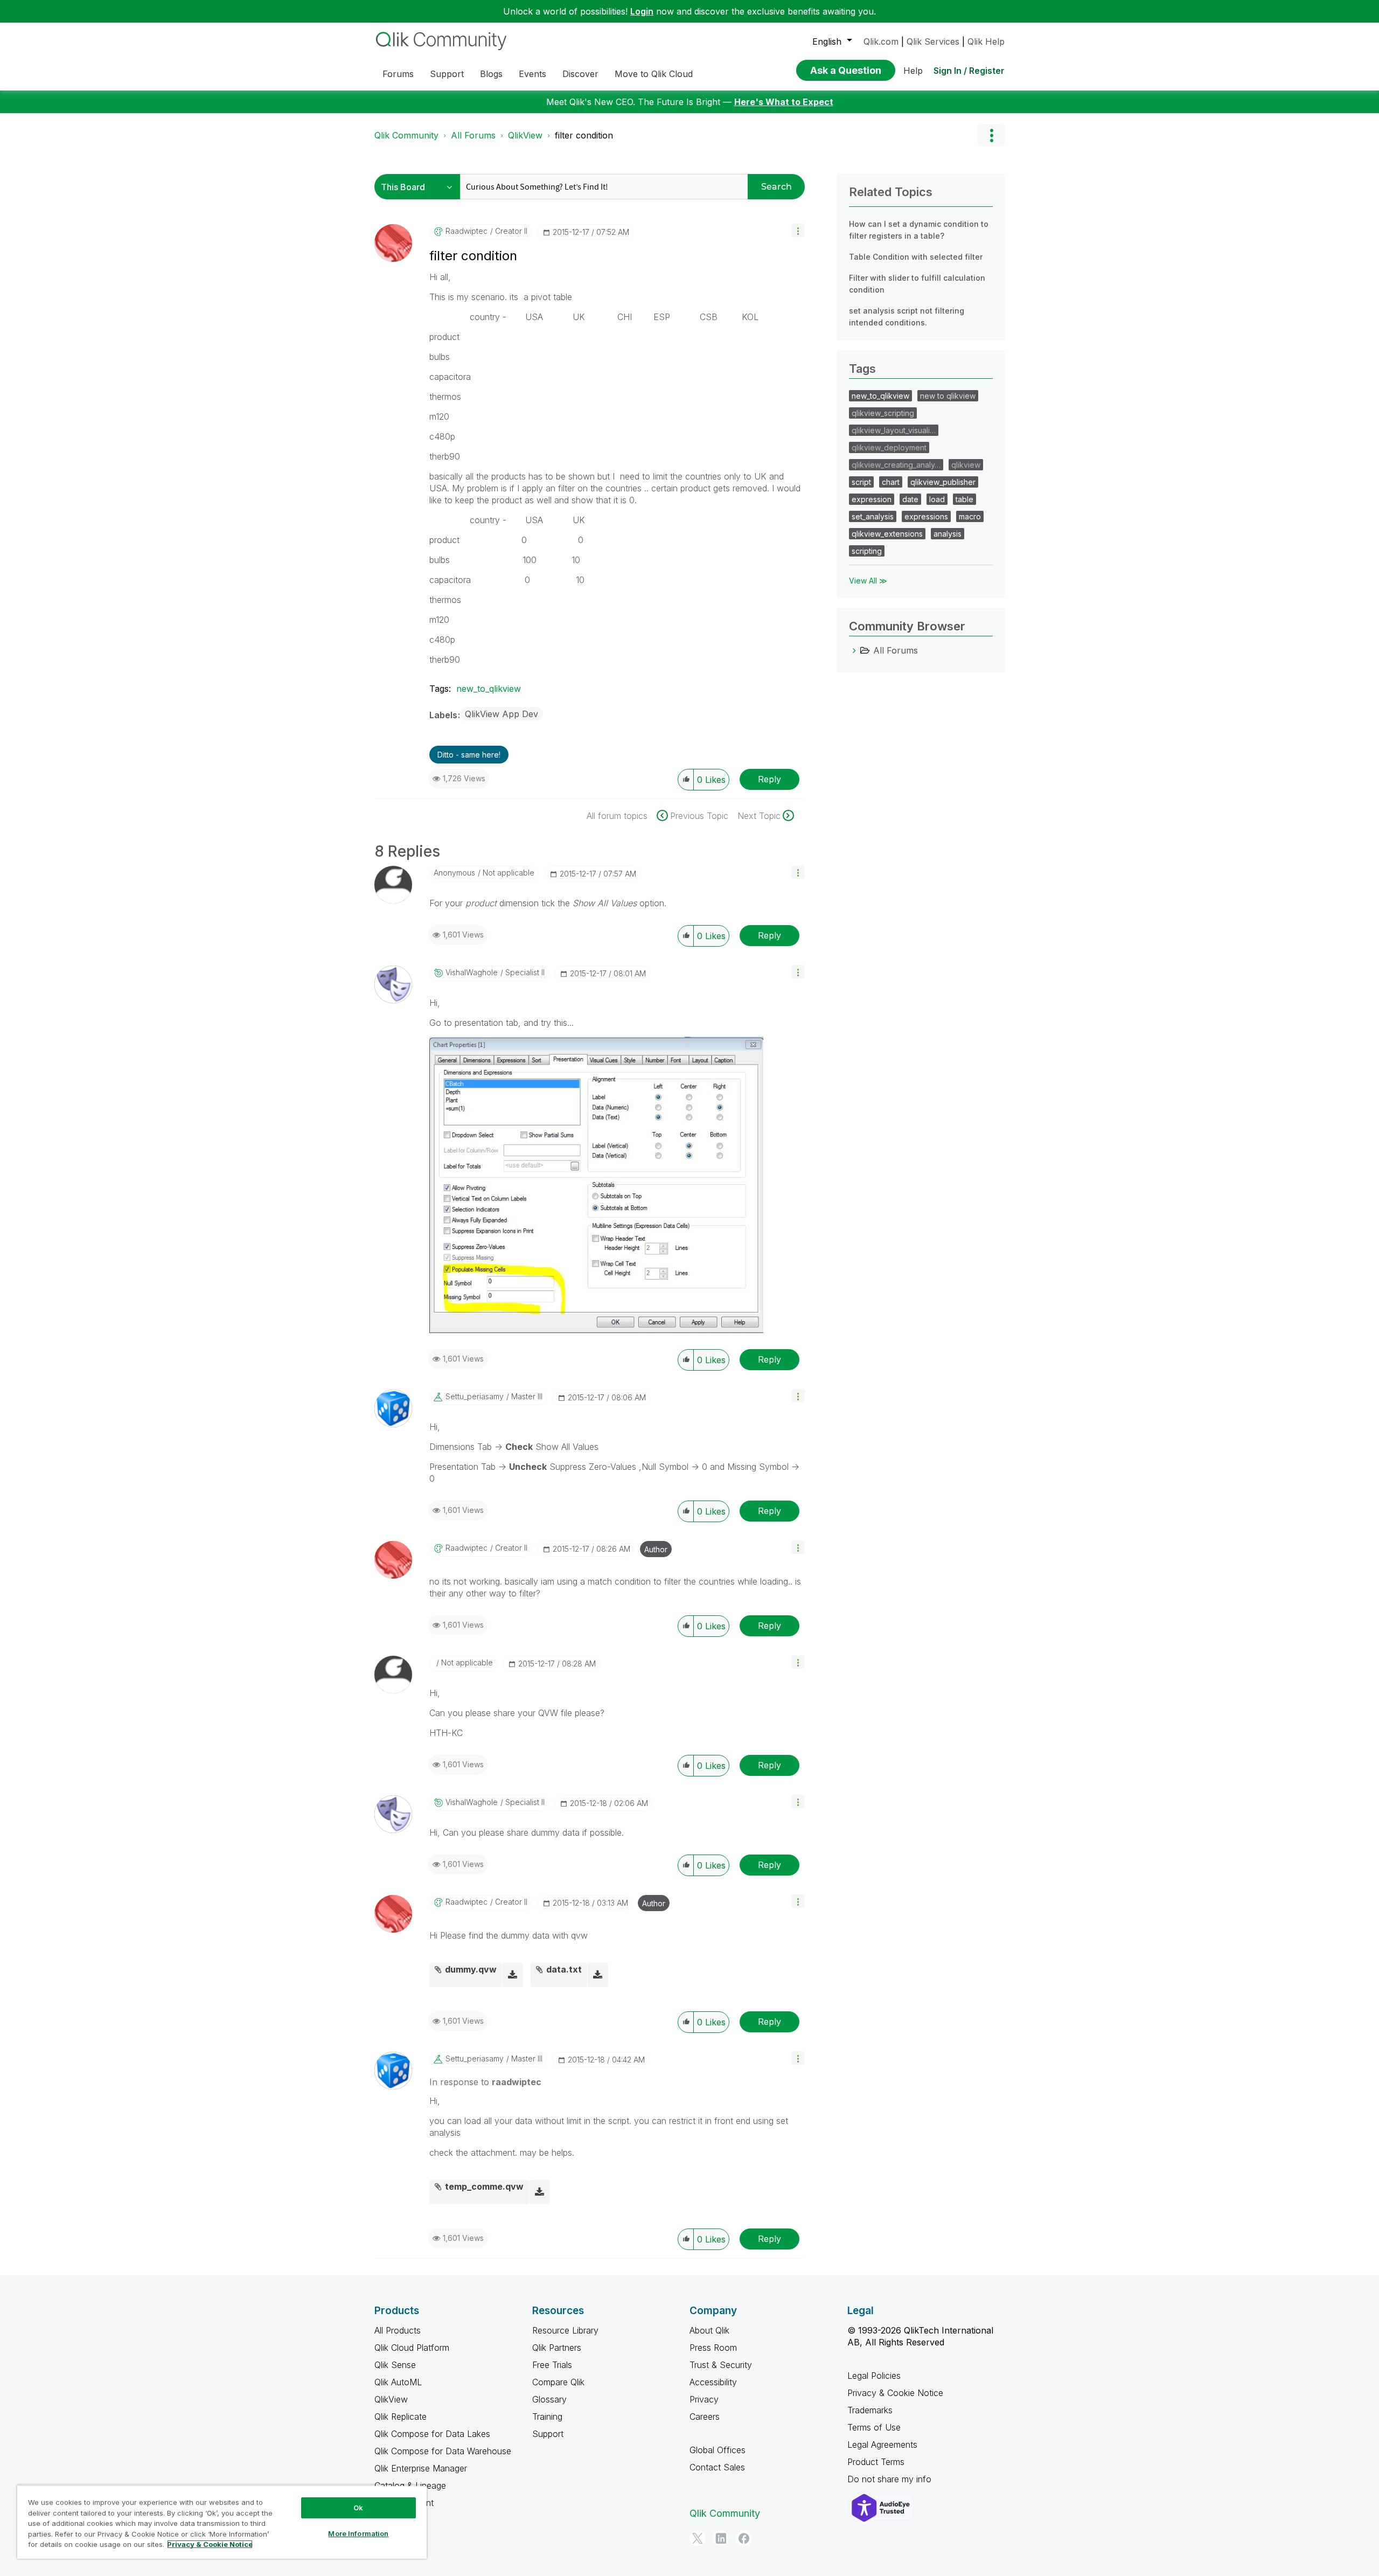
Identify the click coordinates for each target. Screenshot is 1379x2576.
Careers (705, 2417)
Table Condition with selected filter (916, 257)
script (861, 482)
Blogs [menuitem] (491, 74)
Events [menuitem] (532, 74)
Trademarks (870, 2410)
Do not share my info (891, 2479)
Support (548, 2434)
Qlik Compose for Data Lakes (432, 2434)
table (964, 499)
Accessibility (713, 2382)
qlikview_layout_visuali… (894, 430)
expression (872, 499)
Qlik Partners (557, 2348)
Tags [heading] (862, 369)
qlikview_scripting (883, 413)
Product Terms (876, 2462)
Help (913, 71)
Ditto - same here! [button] (469, 755)
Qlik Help (986, 41)
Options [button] (991, 135)
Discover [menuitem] (580, 74)
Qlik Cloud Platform (412, 2348)
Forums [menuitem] (398, 74)
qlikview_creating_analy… (896, 465)
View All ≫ (868, 581)
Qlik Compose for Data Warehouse (443, 2451)
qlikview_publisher (943, 482)
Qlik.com (881, 41)
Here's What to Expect (784, 102)
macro (970, 516)
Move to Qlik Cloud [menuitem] (654, 74)
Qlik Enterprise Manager (421, 2468)
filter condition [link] (584, 135)
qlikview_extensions (887, 534)
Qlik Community (406, 135)
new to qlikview (948, 396)
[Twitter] (698, 2538)
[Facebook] (744, 2538)
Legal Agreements (882, 2445)
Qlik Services (933, 41)
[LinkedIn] (721, 2538)
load (937, 499)
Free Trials (552, 2365)
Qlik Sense (395, 2365)
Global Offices (718, 2450)
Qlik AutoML (398, 2382)
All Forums (473, 135)
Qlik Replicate (401, 2417)
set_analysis (873, 516)
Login (642, 11)
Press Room (713, 2348)
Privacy (704, 2399)
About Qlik (709, 2330)
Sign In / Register (969, 71)
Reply (769, 779)
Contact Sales (717, 2467)
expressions (926, 516)
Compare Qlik (558, 2382)
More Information (358, 2533)
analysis (948, 534)
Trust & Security (721, 2365)
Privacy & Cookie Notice (895, 2393)
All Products (398, 2330)
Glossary (549, 2399)
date (910, 499)
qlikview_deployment (889, 447)
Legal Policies (874, 2376)
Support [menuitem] (447, 74)
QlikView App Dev (502, 714)
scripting (867, 551)
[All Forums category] (854, 650)
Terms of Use (874, 2427)
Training (547, 2417)
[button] (798, 230)
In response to (485, 2082)
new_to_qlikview (489, 689)
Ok (358, 2508)
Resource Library (565, 2330)
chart (891, 482)
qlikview (966, 465)
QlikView (525, 135)
